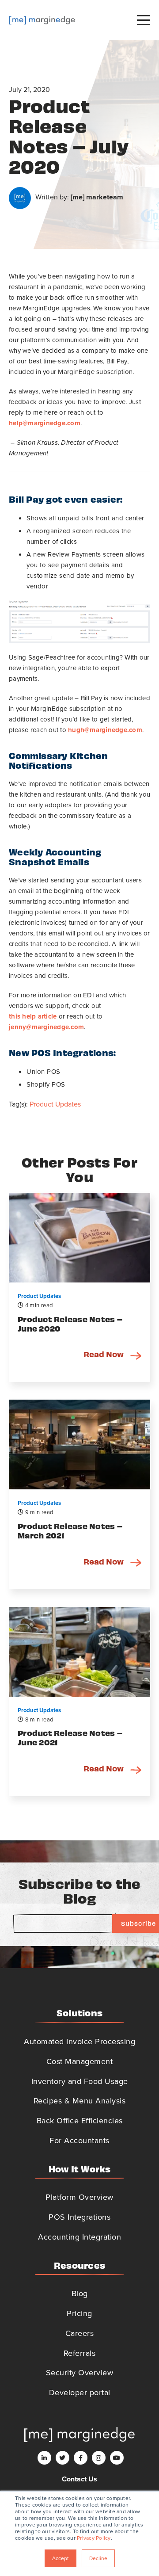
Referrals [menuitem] (80, 2353)
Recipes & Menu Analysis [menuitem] (80, 2101)
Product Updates (55, 1104)
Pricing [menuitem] (79, 2313)
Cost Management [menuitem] (80, 2061)
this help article (33, 1016)
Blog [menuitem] (80, 2294)
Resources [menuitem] (79, 2265)
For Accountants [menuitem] (79, 2141)
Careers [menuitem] (80, 2333)
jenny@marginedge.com (46, 1027)
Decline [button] (98, 2558)
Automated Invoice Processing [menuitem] (79, 2042)
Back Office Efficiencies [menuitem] (80, 2121)
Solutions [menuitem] (79, 2013)
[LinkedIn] (44, 2458)
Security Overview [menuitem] (80, 2373)
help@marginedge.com (45, 423)
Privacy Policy (94, 2538)
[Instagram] (99, 2458)
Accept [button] (61, 2558)
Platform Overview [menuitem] (79, 2197)
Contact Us (79, 2479)
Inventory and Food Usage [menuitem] (80, 2081)
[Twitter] (62, 2458)
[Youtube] (117, 2458)
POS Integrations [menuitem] (79, 2217)
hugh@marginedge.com (105, 730)
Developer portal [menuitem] (80, 2393)
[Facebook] (81, 2458)
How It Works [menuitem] (80, 2169)
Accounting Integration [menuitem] (79, 2237)
